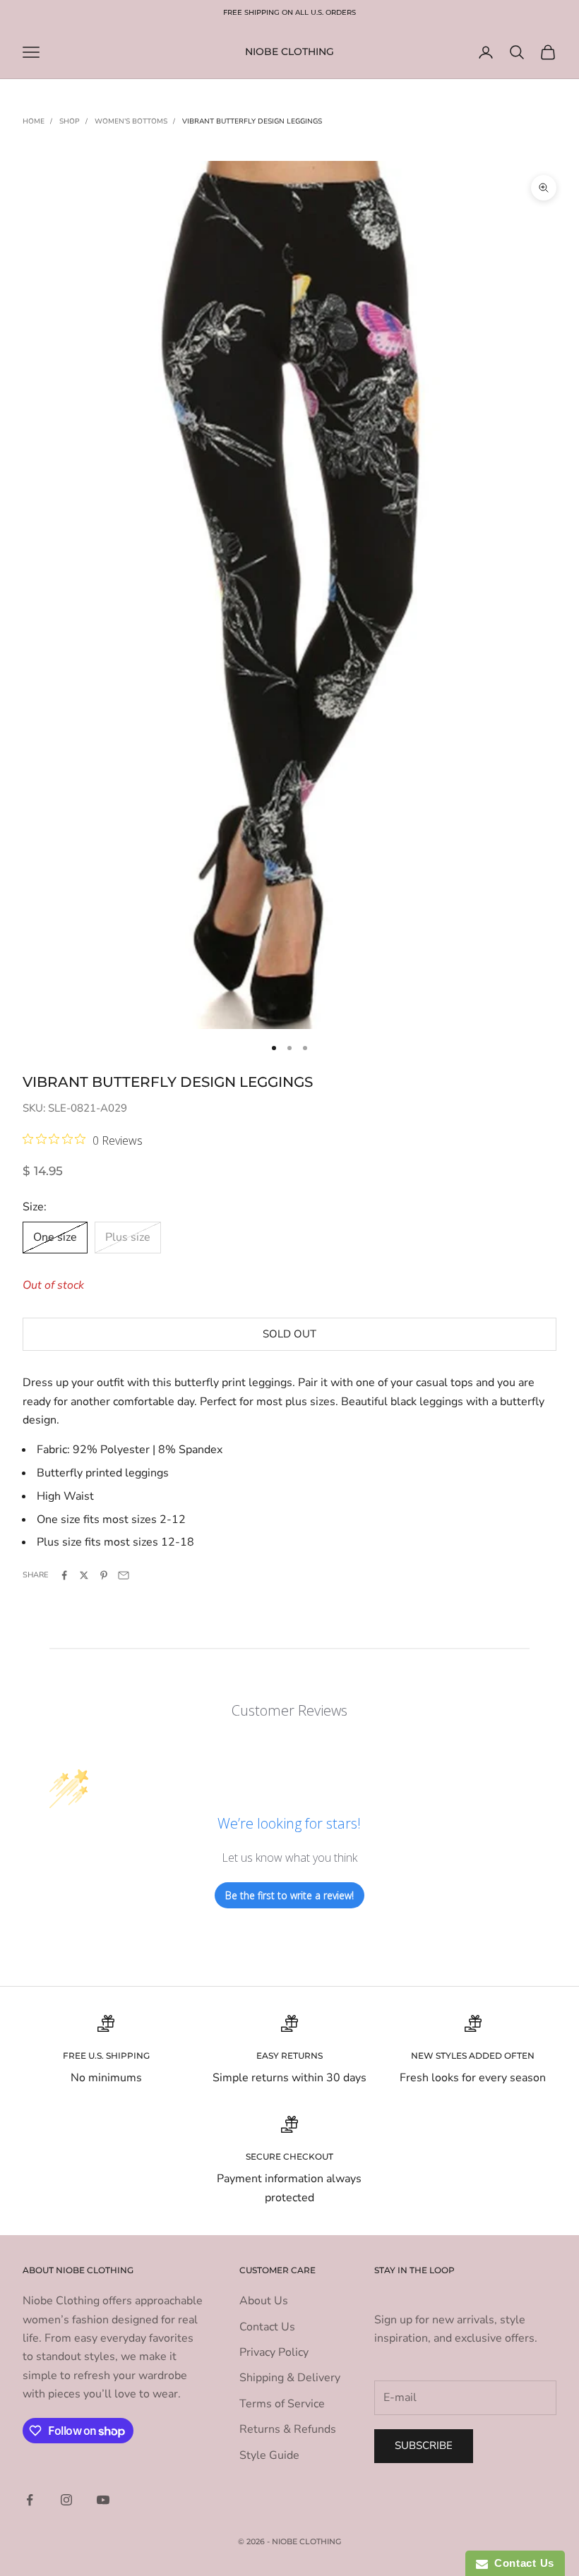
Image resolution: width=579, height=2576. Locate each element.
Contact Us (267, 2327)
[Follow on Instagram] (66, 2500)
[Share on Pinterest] (104, 1575)
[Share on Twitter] (84, 1575)
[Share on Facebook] (64, 1575)
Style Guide (269, 2455)
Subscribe (424, 2445)
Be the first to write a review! (289, 1895)
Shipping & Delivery (290, 2378)
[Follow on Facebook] (30, 2500)
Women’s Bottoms (131, 121)
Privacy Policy (274, 2352)
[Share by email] (124, 1575)
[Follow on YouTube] (103, 2500)
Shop (70, 121)
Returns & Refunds (288, 2429)
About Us (264, 2301)
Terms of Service (282, 2404)
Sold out (289, 1334)
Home (34, 121)
